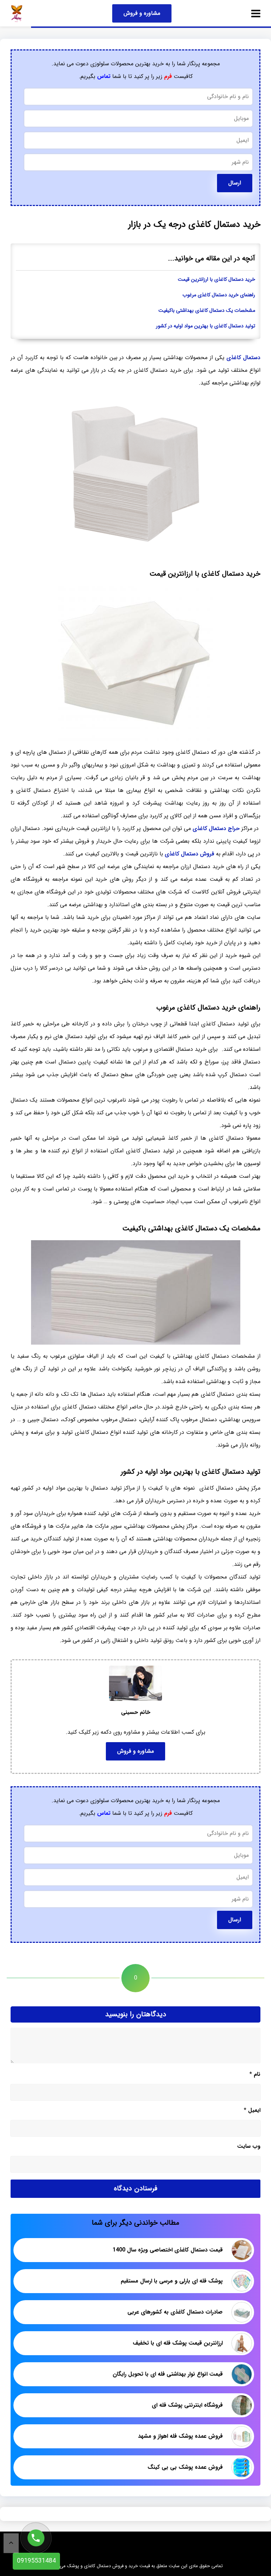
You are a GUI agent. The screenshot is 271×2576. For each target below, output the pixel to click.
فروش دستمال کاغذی (189, 854)
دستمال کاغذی (243, 357)
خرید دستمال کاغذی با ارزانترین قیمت (216, 280)
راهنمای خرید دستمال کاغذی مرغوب (219, 295)
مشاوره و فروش (142, 13)
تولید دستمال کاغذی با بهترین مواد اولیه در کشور (206, 326)
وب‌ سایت (249, 2146)
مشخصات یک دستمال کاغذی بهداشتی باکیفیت (207, 311)
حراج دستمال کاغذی (216, 828)
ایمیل (252, 2110)
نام (255, 2074)
